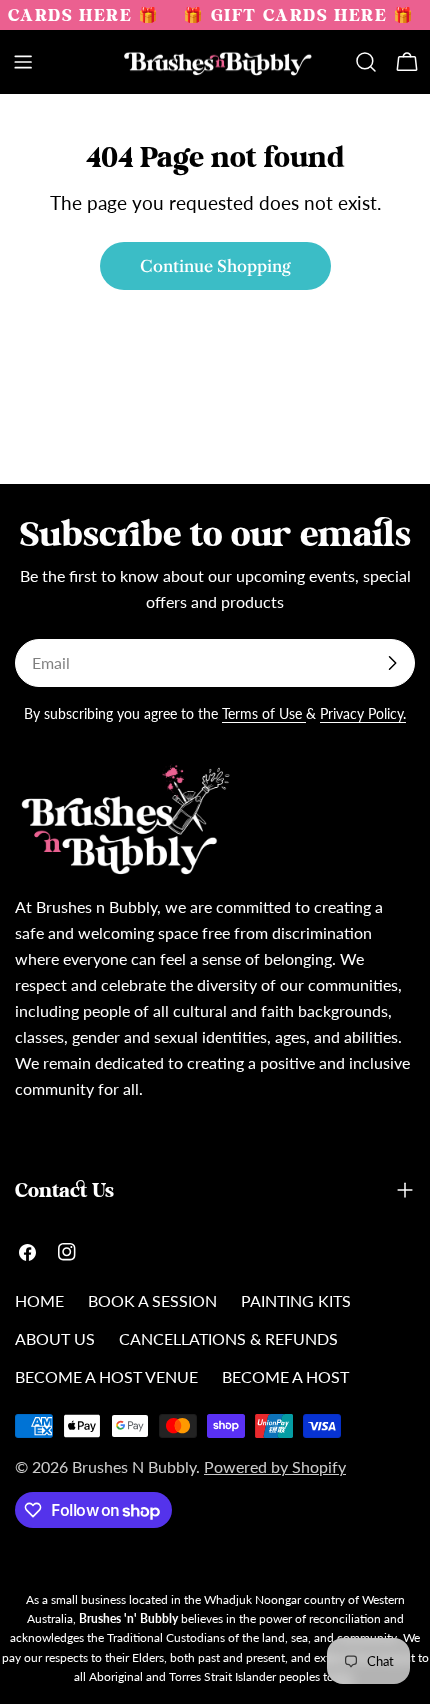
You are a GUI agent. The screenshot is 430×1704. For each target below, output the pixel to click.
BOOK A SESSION (152, 1300)
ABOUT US (55, 1338)
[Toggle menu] (23, 62)
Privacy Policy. (363, 713)
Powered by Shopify (275, 1466)
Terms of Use (264, 713)
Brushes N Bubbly (134, 1466)
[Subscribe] (392, 663)
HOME (39, 1300)
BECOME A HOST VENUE (106, 1376)
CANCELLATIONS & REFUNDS (228, 1338)
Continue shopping (215, 266)
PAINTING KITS (296, 1300)
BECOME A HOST (285, 1376)
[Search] (366, 62)
